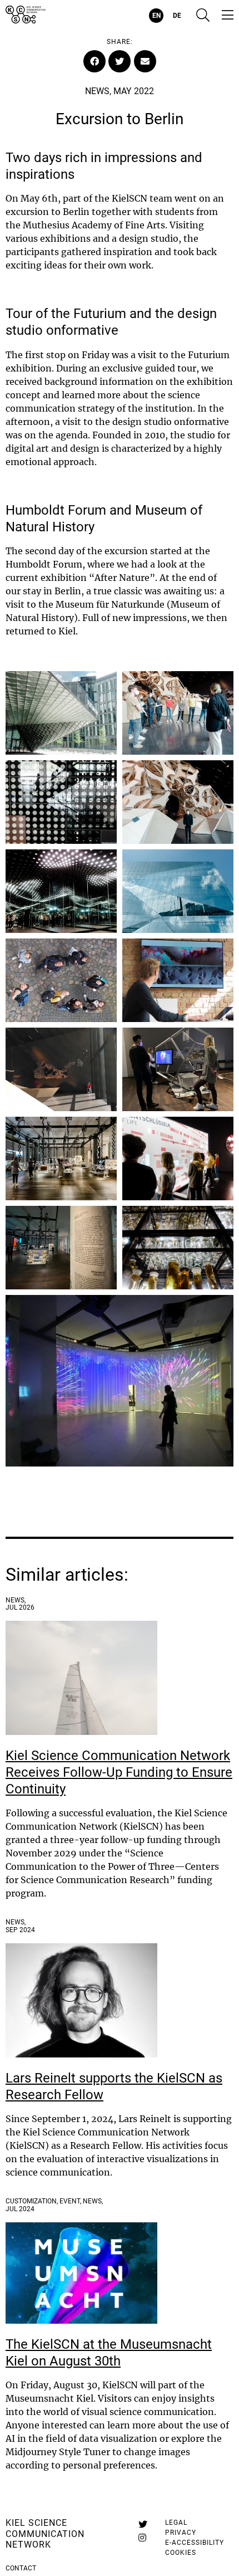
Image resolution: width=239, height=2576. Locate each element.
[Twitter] (143, 2524)
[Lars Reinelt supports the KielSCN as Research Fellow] (81, 2000)
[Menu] (228, 16)
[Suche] (203, 16)
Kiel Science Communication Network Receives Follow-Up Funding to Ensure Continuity (119, 1772)
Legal (176, 2523)
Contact (21, 2568)
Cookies (181, 2553)
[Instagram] (142, 2538)
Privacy (181, 2533)
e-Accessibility (195, 2543)
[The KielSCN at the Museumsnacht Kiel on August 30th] (81, 2273)
